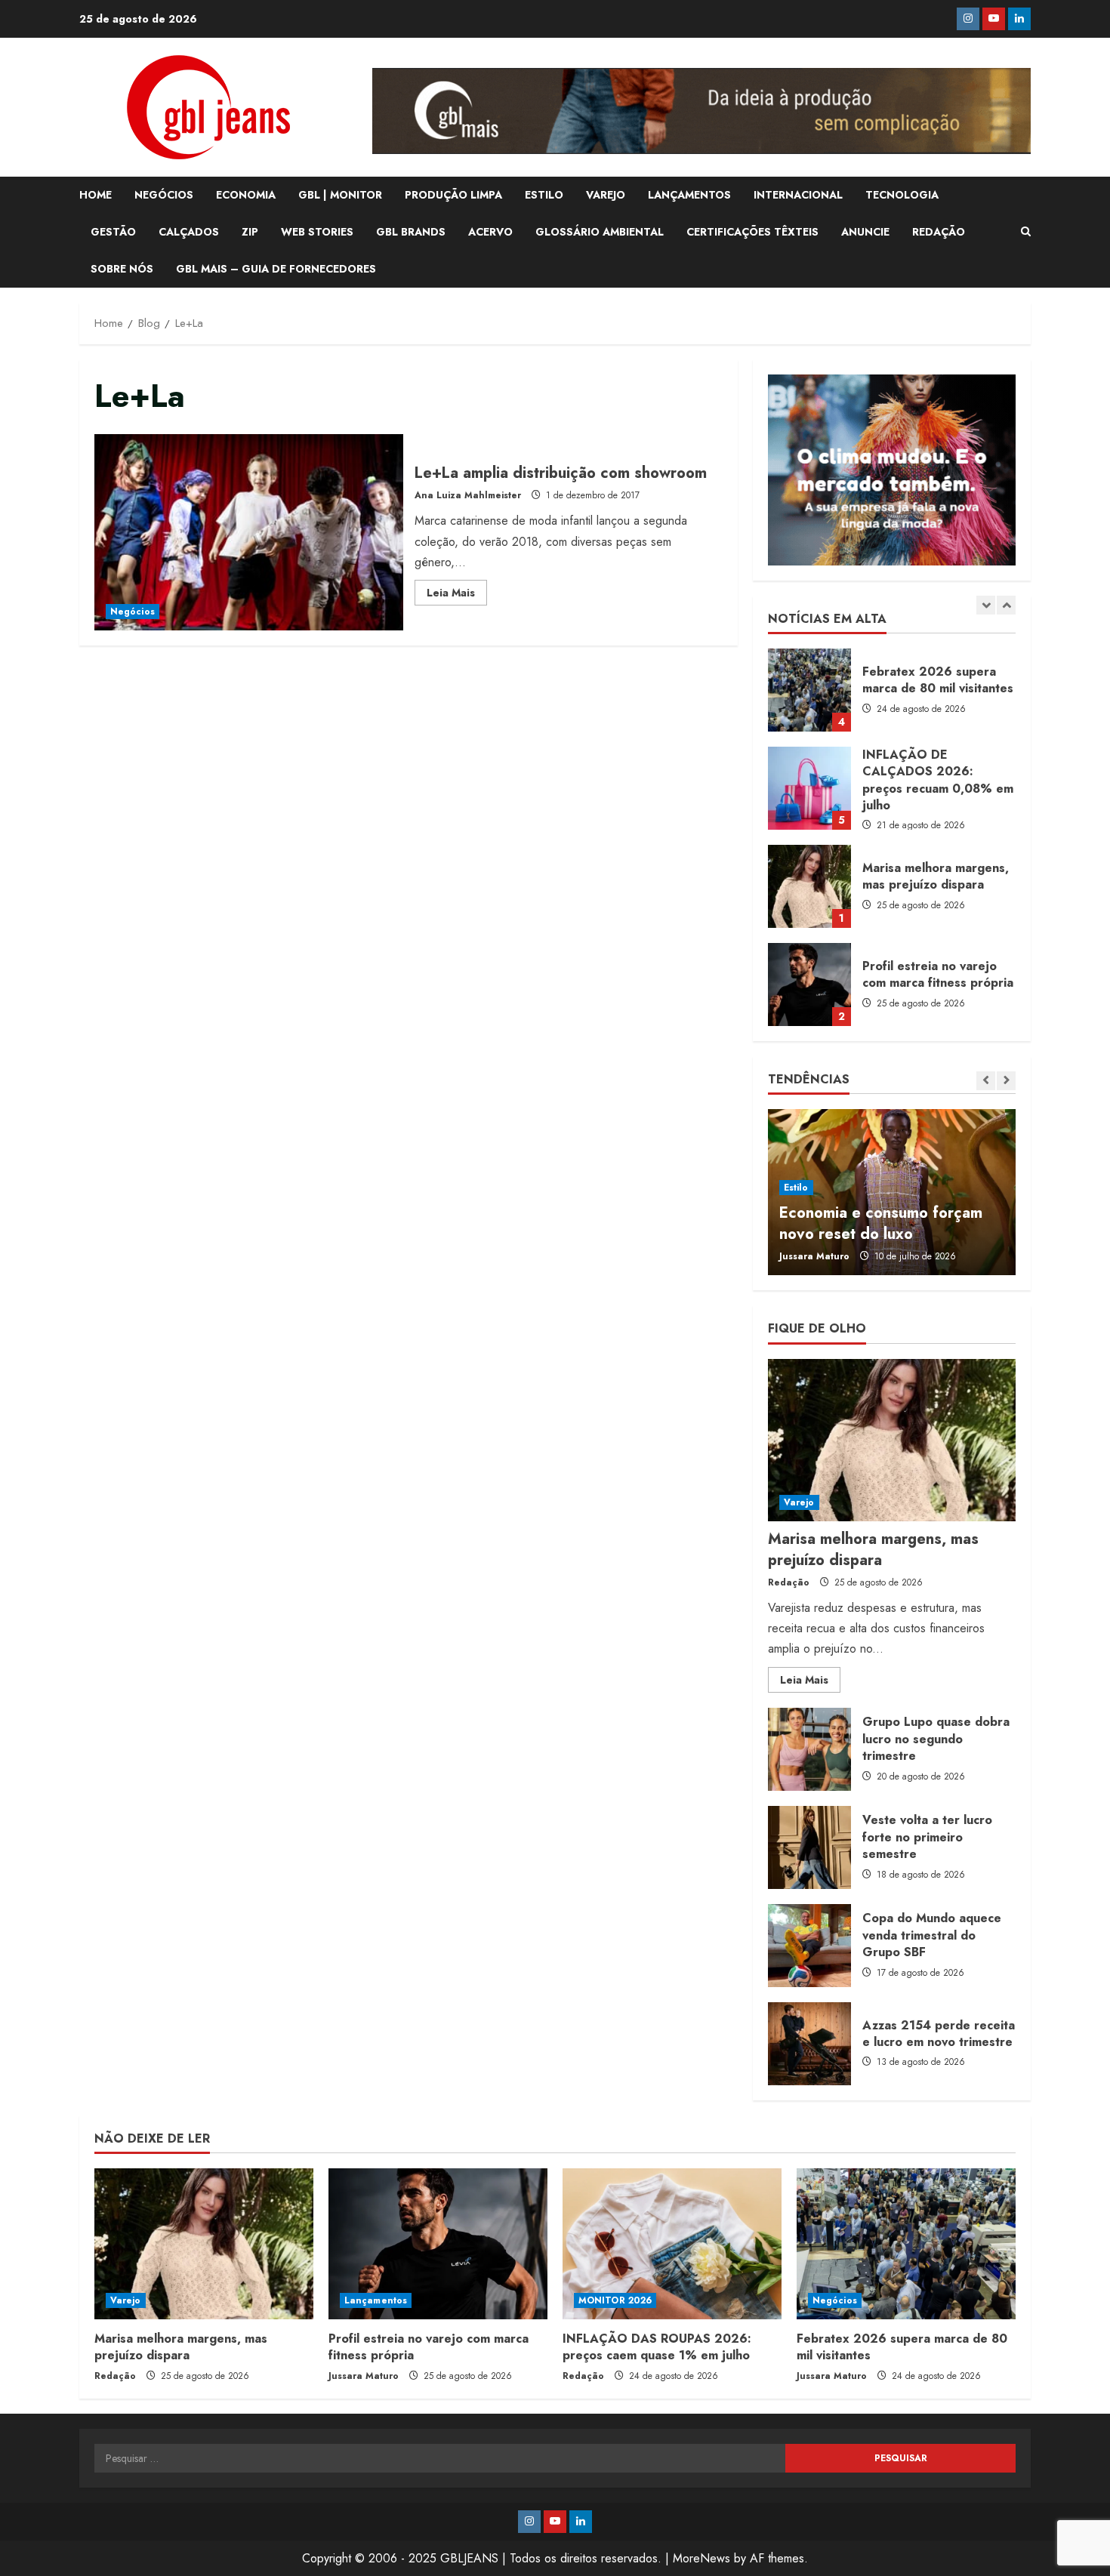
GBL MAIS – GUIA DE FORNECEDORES (276, 269)
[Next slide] (1006, 605)
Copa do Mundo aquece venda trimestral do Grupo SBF (809, 1946)
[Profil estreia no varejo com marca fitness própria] (438, 2244)
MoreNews (701, 2558)
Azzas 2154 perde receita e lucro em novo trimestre (809, 2044)
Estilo (796, 1188)
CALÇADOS (189, 232)
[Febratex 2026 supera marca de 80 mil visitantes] (906, 2244)
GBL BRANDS (411, 232)
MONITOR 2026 (615, 2300)
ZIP (250, 232)
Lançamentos (376, 2300)
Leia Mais (457, 595)
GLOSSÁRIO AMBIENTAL (600, 232)
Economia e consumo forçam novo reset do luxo (881, 1223)
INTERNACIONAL (798, 195)
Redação (789, 1582)
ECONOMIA (246, 195)
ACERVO (490, 232)
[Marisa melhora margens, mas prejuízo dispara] (892, 1440)
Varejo (799, 1502)
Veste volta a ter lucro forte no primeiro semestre (809, 1847)
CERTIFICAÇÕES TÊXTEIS (752, 232)
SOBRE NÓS (122, 269)
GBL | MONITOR (340, 195)
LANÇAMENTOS (689, 195)
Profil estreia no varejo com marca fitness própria (809, 984)
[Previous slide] (986, 605)
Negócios (133, 612)
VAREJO (606, 195)
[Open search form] (1026, 232)
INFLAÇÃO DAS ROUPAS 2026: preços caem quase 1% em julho (657, 2347)
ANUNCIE (865, 232)
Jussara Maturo (814, 1256)
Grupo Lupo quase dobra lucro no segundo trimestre (809, 1749)
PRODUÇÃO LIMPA (453, 195)
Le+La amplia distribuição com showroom (249, 532)
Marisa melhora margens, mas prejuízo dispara (809, 886)
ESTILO (544, 195)
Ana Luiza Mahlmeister (468, 495)
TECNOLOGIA (902, 195)
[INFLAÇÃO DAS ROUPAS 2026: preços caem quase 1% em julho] (672, 2244)
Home (96, 195)
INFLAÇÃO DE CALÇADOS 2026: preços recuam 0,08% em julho (809, 788)
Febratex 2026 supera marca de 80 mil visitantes (809, 690)
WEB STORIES (317, 232)
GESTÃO (113, 232)
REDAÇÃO (939, 232)
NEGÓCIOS (164, 195)
